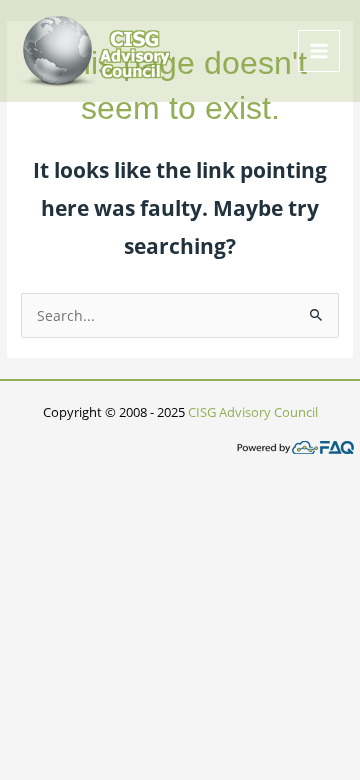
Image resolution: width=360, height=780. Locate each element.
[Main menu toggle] (319, 51)
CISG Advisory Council (253, 412)
